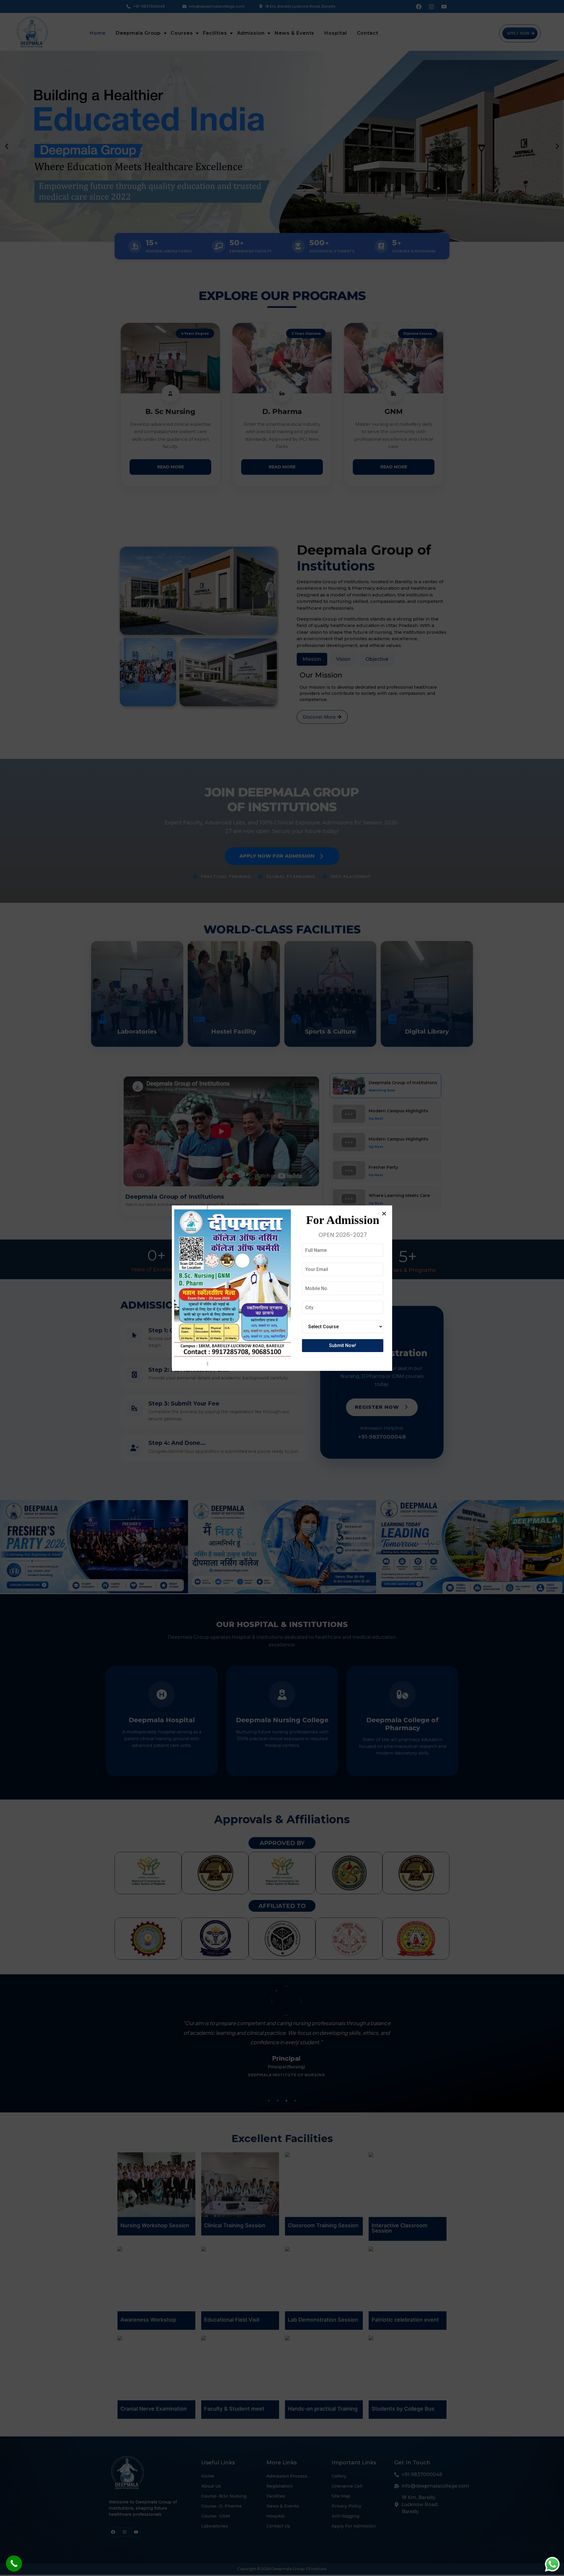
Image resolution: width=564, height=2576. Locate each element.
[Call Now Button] (14, 2564)
